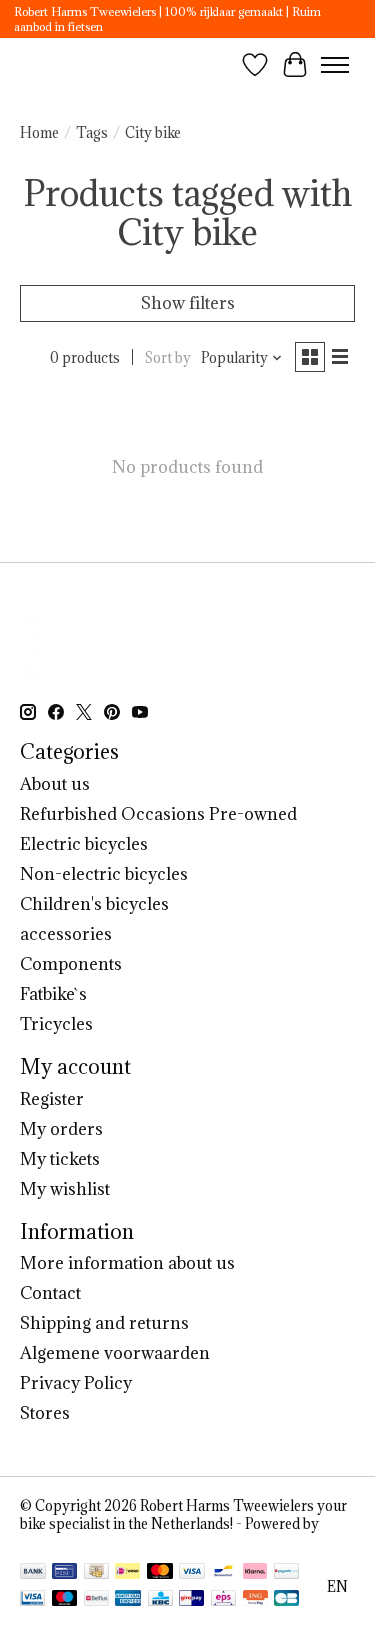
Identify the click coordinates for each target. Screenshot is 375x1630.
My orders (61, 1129)
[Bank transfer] (33, 1573)
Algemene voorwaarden (115, 1353)
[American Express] (128, 1600)
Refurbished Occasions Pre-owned (158, 814)
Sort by (168, 358)
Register (52, 1099)
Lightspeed (56, 1542)
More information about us (127, 1263)
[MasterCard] (160, 1573)
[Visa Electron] (32, 1600)
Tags (92, 133)
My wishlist (65, 1189)
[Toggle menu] (335, 65)
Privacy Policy (76, 1383)
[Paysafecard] (286, 1573)
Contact (50, 1293)
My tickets (60, 1159)
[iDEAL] (127, 1573)
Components (71, 964)
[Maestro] (65, 1600)
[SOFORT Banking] (255, 1573)
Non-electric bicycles (104, 874)
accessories (66, 934)
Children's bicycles (94, 904)
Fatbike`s (53, 994)
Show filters (188, 303)
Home (39, 133)
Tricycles (56, 1024)
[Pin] (64, 1573)
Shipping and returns (104, 1323)
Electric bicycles (84, 844)
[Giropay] (191, 1600)
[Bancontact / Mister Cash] (223, 1573)
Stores (45, 1413)
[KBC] (160, 1600)
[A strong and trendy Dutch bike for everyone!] (99, 64)
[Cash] (96, 1573)
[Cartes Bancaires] (286, 1600)
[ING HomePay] (255, 1600)
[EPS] (223, 1600)
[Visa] (192, 1573)
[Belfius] (96, 1600)
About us (55, 784)
